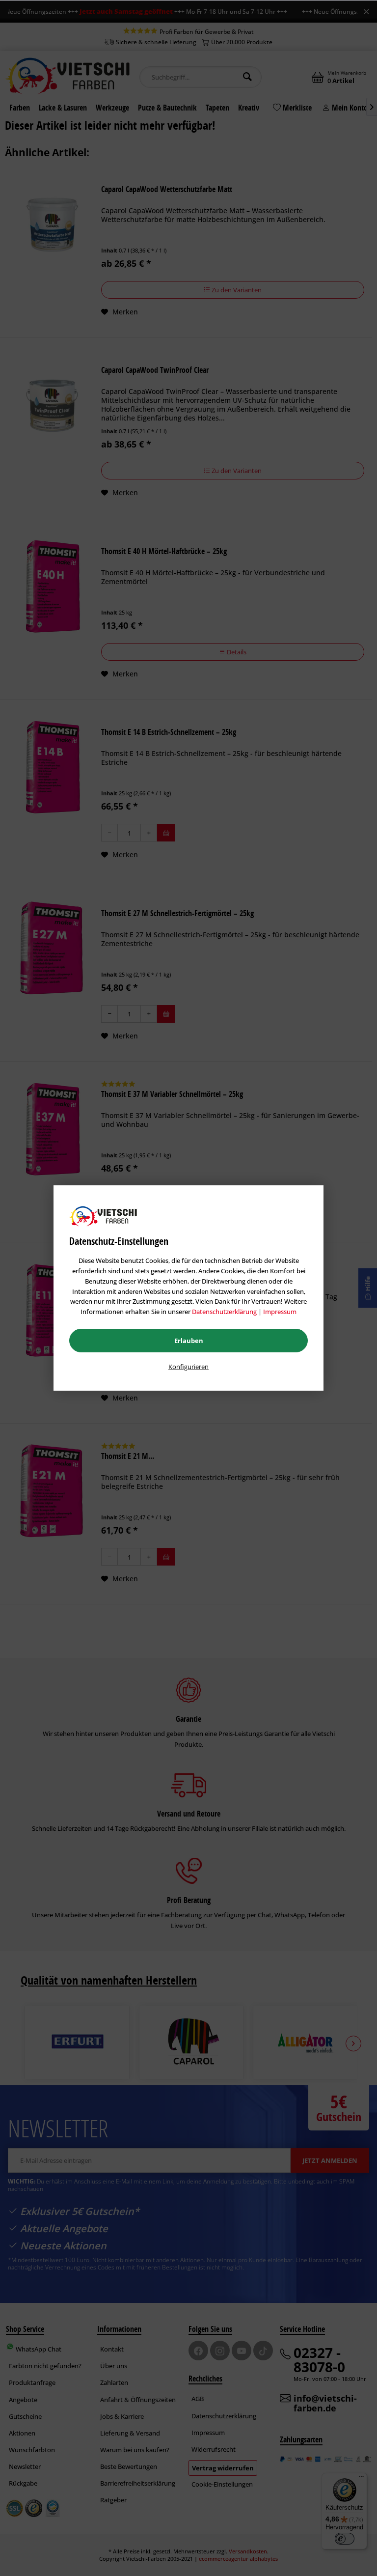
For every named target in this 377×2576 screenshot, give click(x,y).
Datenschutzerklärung (224, 1312)
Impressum (280, 1312)
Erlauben (189, 1341)
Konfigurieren (188, 1367)
